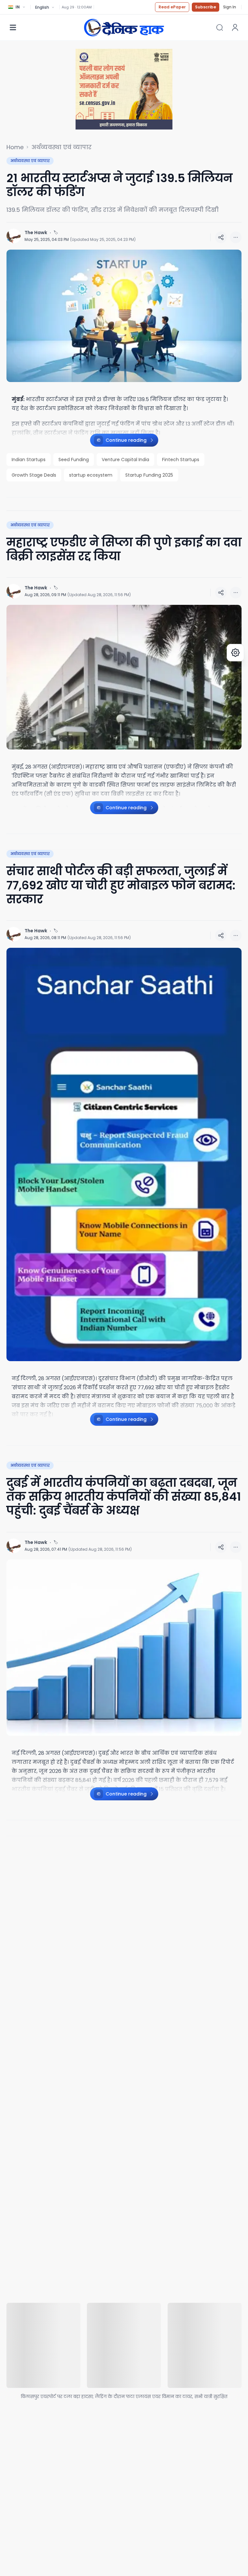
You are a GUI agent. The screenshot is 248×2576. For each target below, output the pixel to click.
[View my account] (235, 27)
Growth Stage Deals (34, 475)
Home (15, 147)
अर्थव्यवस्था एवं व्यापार (62, 147)
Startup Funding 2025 (149, 475)
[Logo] (124, 27)
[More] (221, 237)
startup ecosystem (91, 475)
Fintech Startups (181, 460)
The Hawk (36, 233)
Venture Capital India (125, 460)
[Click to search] (220, 27)
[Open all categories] (13, 27)
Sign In (230, 7)
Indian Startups (29, 460)
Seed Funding (74, 460)
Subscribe (206, 7)
